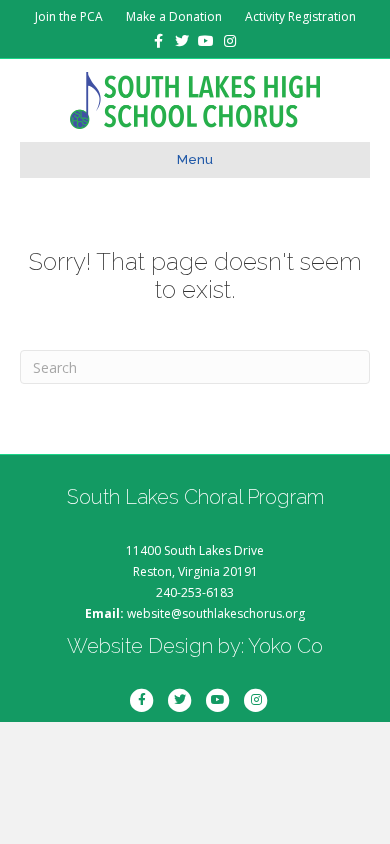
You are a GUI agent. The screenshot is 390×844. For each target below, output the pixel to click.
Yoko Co (285, 646)
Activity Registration (300, 16)
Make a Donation (174, 16)
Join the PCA (69, 16)
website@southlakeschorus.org (216, 613)
